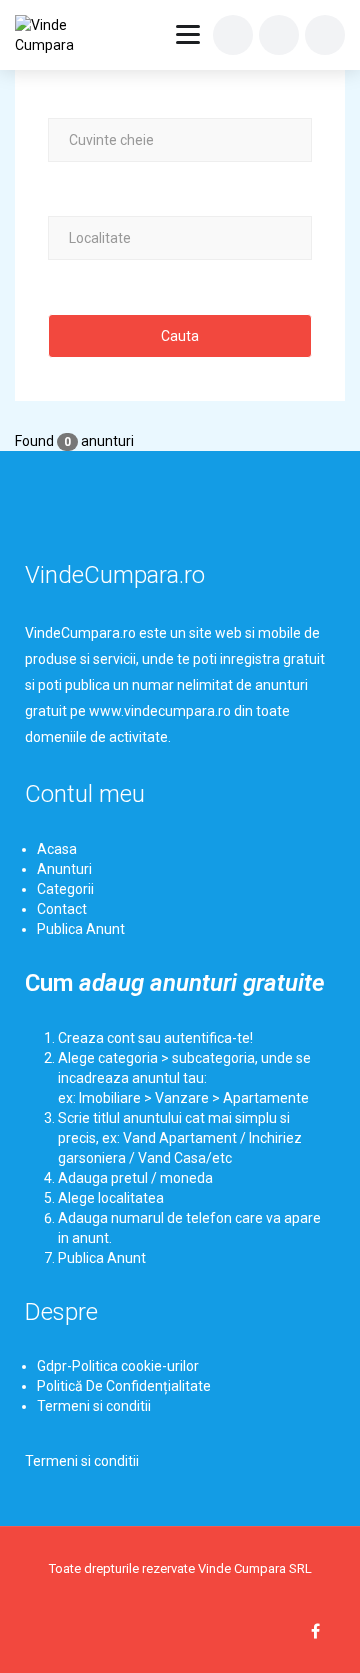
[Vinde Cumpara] (62, 35)
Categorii (65, 889)
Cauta (180, 336)
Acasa (57, 849)
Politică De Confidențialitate (124, 1386)
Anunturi (64, 869)
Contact (62, 909)
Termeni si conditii (94, 1406)
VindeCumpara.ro (115, 575)
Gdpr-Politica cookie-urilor (118, 1366)
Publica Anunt (81, 929)
